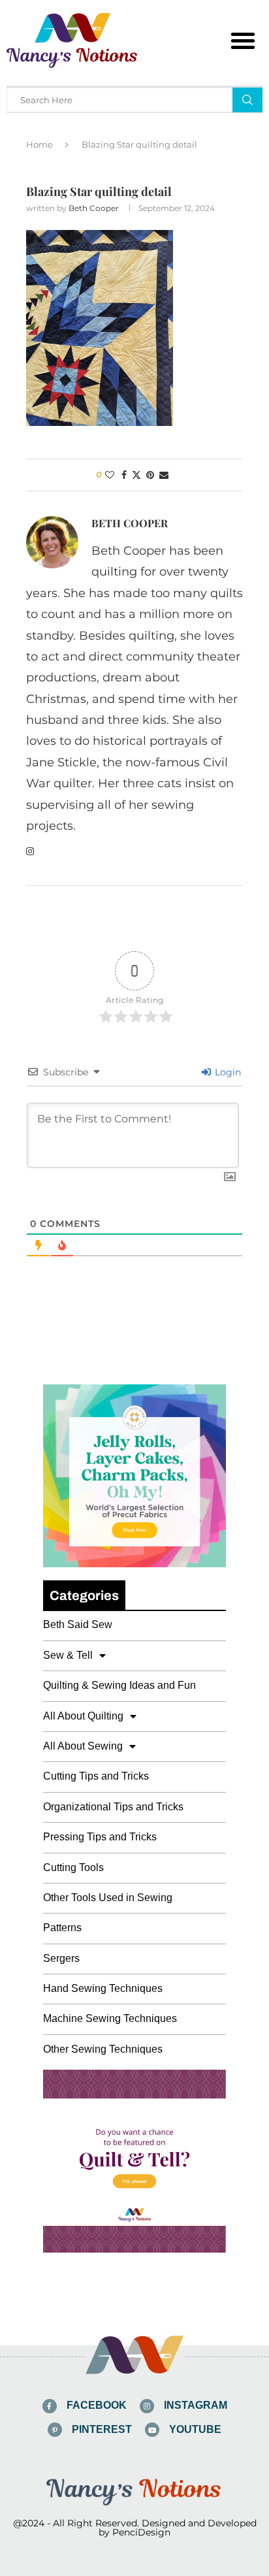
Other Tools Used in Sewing (108, 1898)
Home (40, 144)
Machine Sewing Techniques (110, 2018)
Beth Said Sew (78, 1624)
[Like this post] (110, 475)
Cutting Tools (73, 1867)
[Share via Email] (164, 475)
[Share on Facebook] (124, 475)
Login (227, 1072)
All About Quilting (83, 1716)
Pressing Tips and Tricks (100, 1837)
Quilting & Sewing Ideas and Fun (119, 1685)
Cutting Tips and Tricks (96, 1776)
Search (247, 100)
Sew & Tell (68, 1655)
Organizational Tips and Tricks (113, 1807)
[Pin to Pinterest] (150, 475)
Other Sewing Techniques (103, 2049)
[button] (243, 41)
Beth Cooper (94, 208)
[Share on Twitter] (136, 475)
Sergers (61, 1958)
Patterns (62, 1928)
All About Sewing (83, 1746)
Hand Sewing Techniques (103, 1988)
